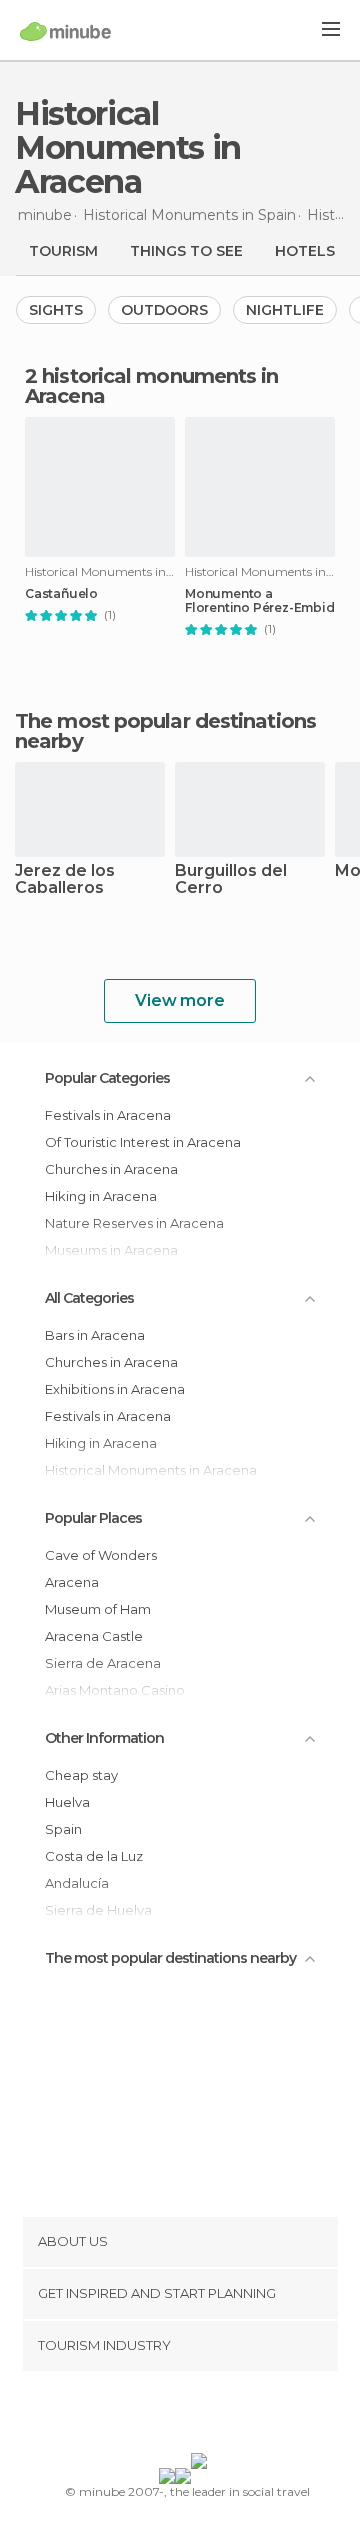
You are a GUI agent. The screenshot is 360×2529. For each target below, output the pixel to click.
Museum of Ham (98, 1609)
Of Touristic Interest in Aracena (143, 1142)
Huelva (67, 1802)
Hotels (305, 251)
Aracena (72, 1582)
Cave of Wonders (101, 1555)
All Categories (89, 1298)
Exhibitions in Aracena (115, 1389)
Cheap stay (81, 1775)
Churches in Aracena (111, 1169)
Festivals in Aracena (108, 1115)
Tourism (63, 251)
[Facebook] (149, 2416)
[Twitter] (175, 2416)
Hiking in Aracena (101, 1196)
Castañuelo (61, 594)
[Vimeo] (201, 2416)
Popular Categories (107, 1078)
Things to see (186, 251)
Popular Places (93, 1518)
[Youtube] (227, 2416)
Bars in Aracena (95, 1335)
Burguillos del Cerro (231, 880)
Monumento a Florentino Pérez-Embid (260, 601)
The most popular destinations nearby (165, 731)
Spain (63, 1829)
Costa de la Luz (94, 1856)
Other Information (104, 1738)
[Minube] (65, 31)
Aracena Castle (94, 1636)
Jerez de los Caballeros (65, 880)
